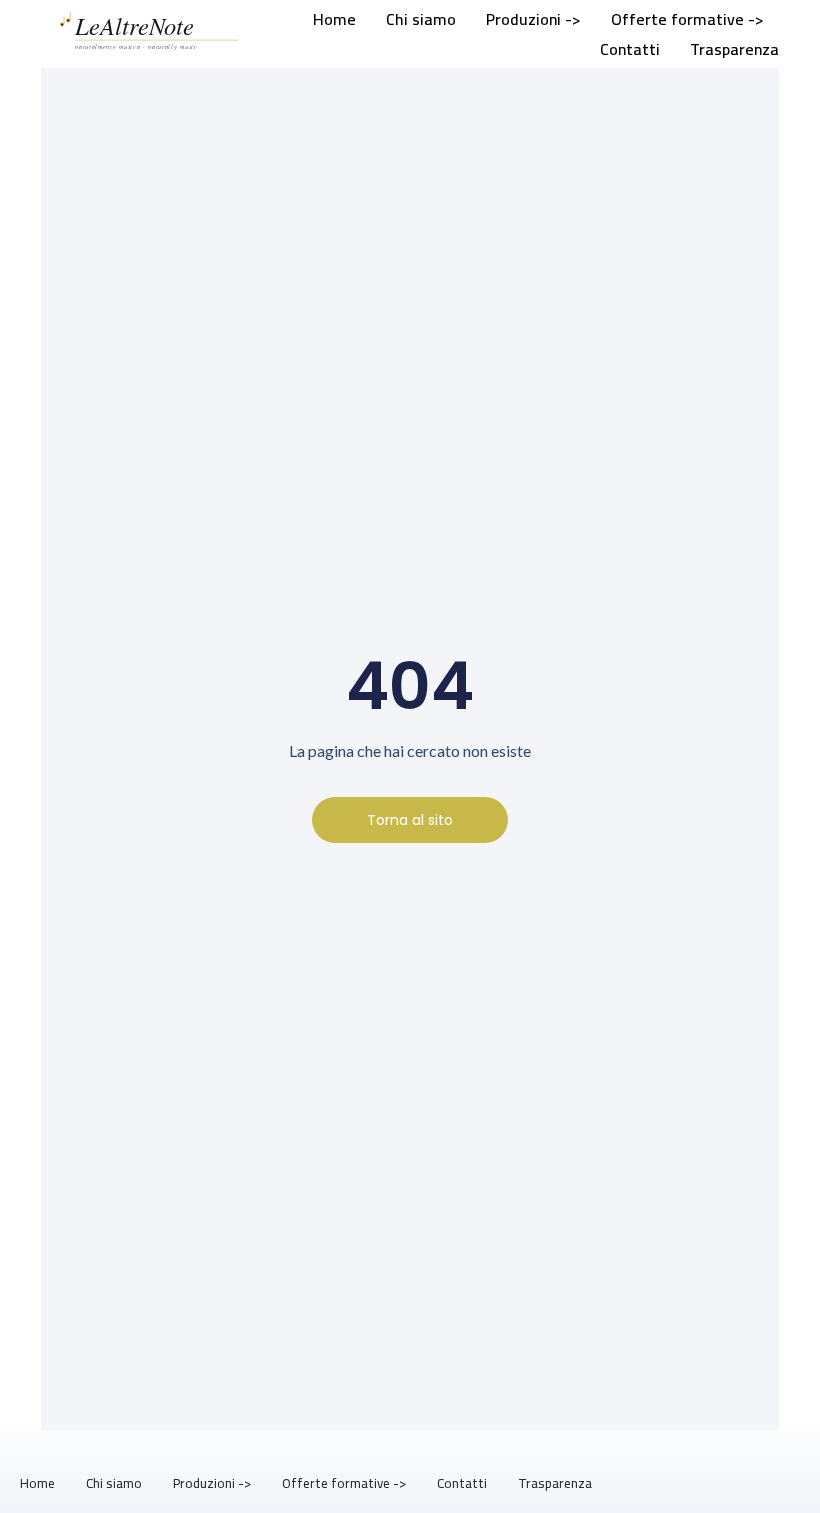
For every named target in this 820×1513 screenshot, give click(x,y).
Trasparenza (734, 49)
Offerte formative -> (687, 19)
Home (334, 19)
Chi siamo (421, 19)
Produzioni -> (533, 19)
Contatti (630, 49)
